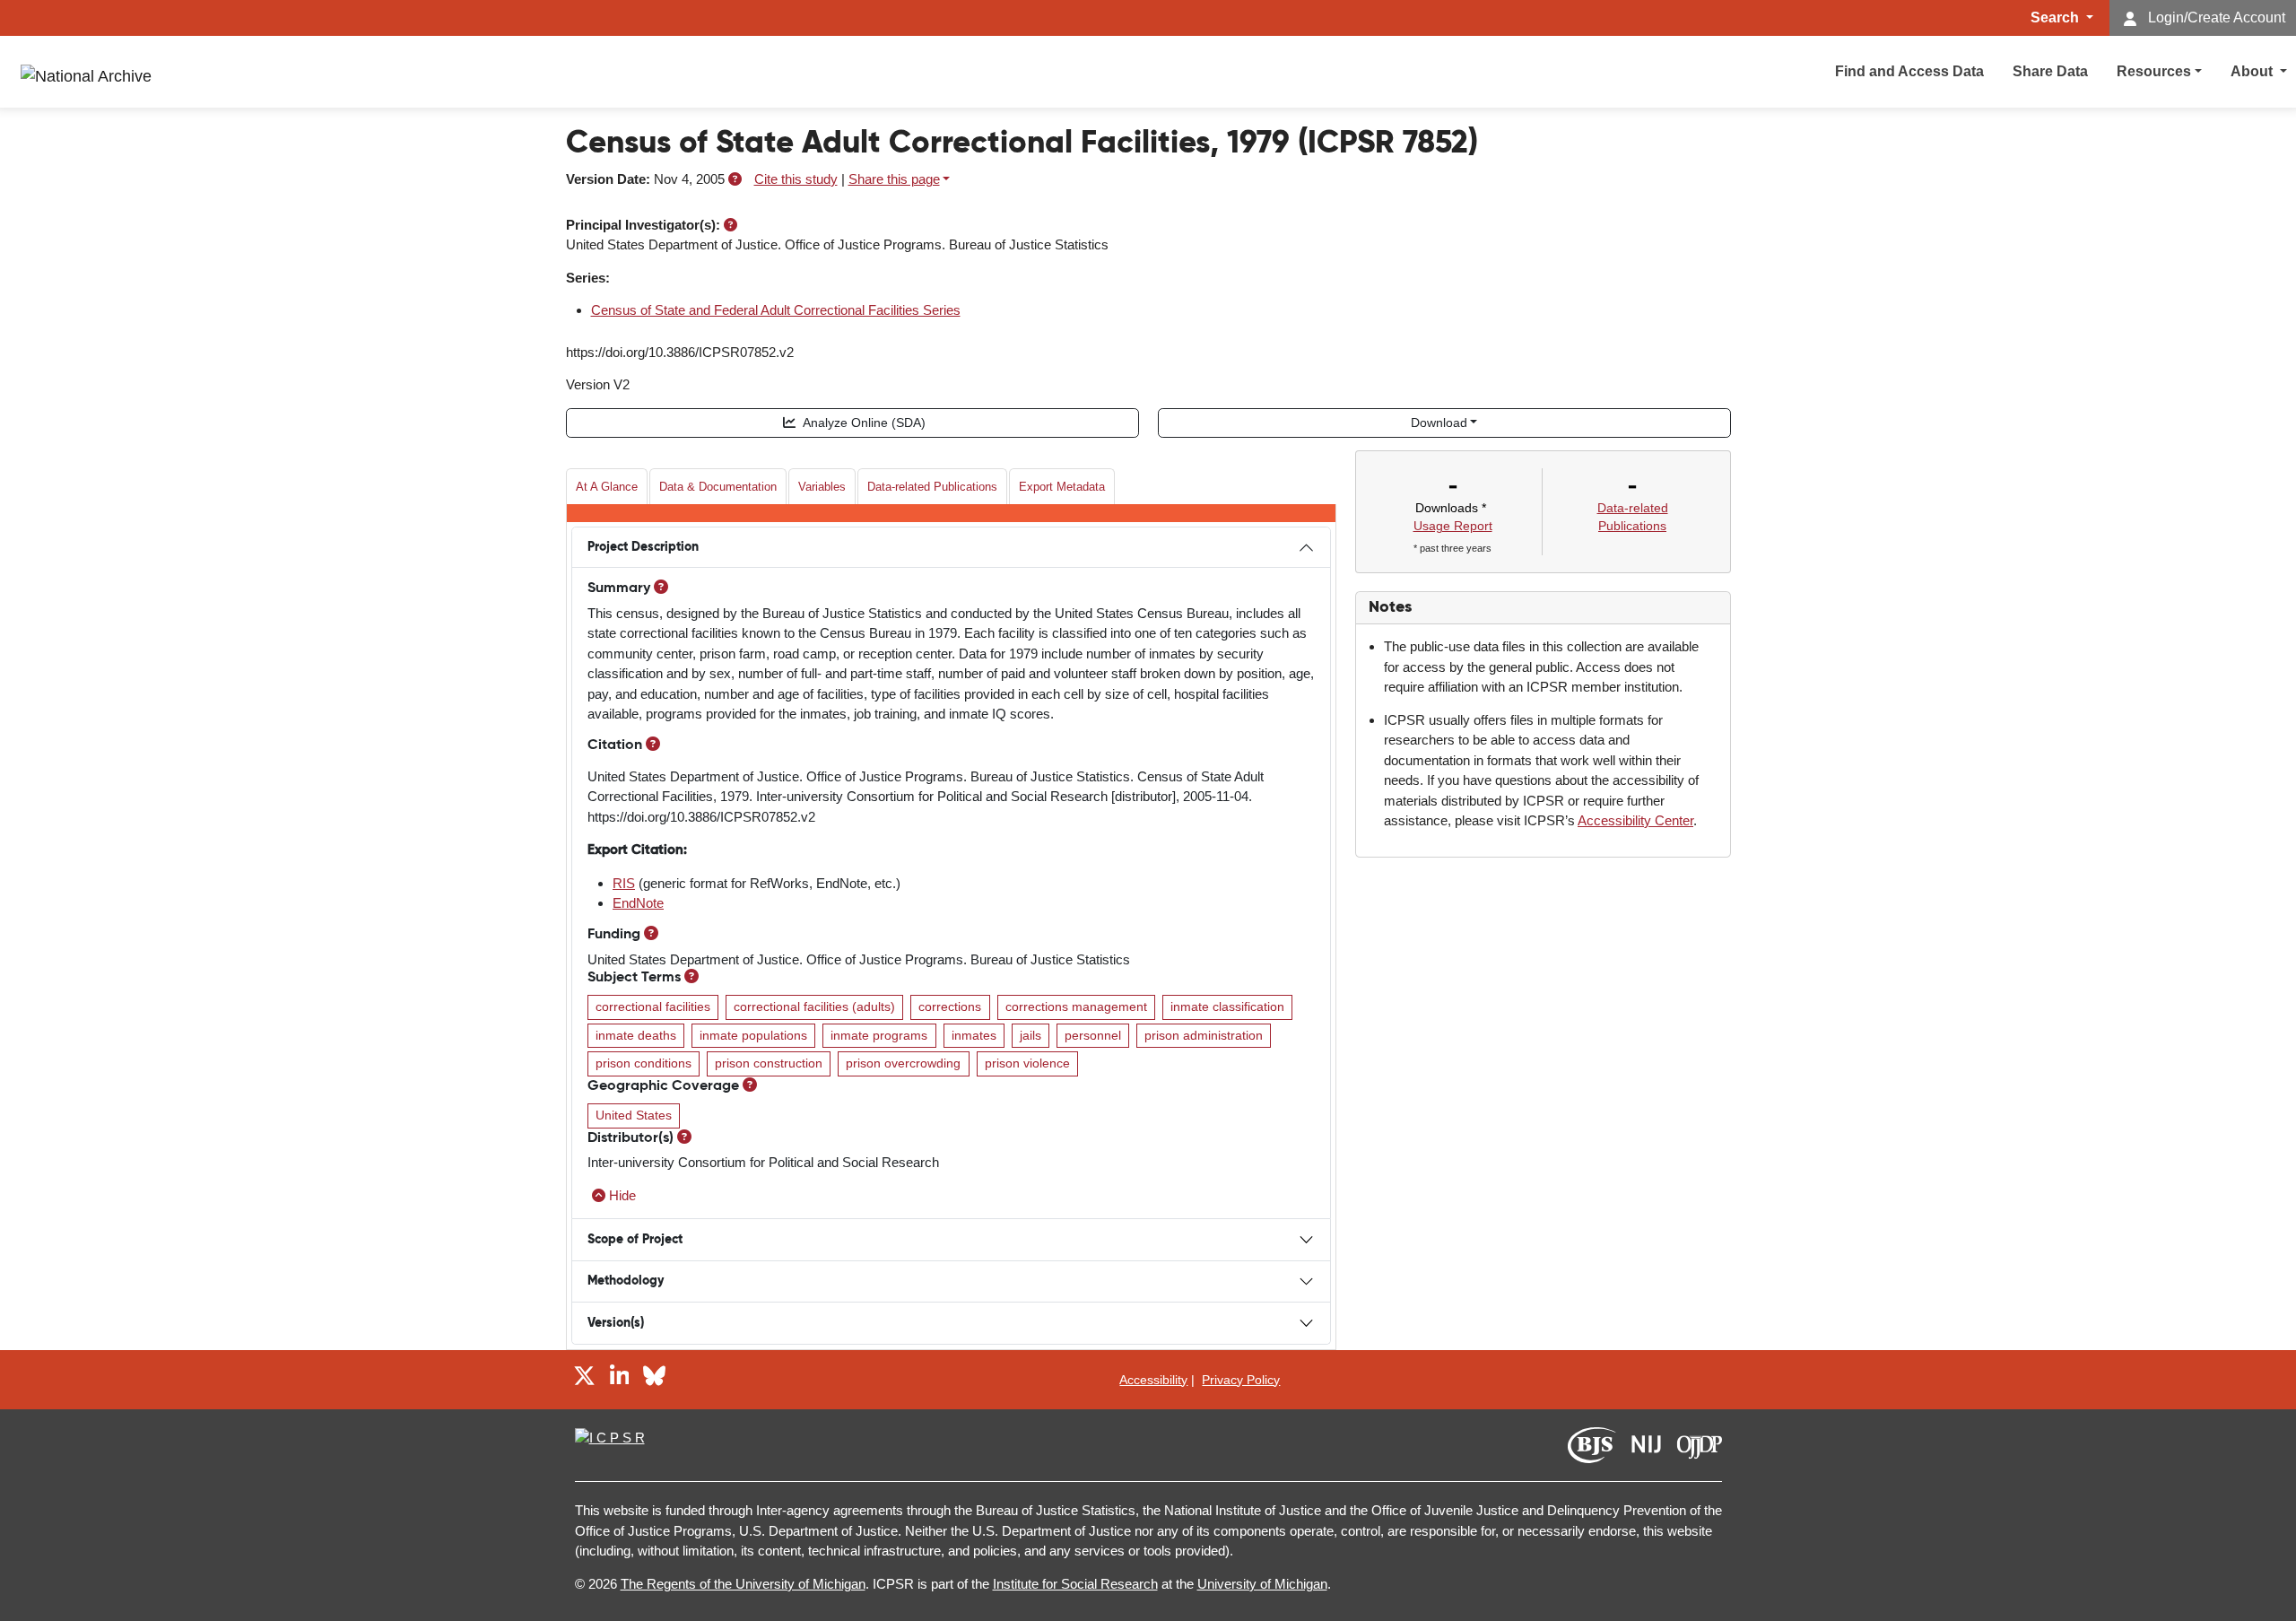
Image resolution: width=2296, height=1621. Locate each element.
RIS (624, 883)
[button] (735, 179)
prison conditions (644, 1063)
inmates (974, 1036)
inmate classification (1227, 1007)
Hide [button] (622, 1195)
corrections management (1076, 1007)
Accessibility (1153, 1380)
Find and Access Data (1909, 71)
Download (1439, 423)
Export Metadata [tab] (1062, 487)
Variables (822, 487)
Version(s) (616, 1323)
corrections (950, 1007)
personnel (1093, 1036)
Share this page (894, 179)
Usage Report (1453, 526)
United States (634, 1116)
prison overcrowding (903, 1063)
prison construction (769, 1063)
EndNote (638, 903)
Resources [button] (2154, 71)
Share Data (2050, 71)
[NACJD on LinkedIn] (620, 1379)
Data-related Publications (932, 487)
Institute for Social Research (1075, 1584)
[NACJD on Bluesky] (654, 1379)
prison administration (1204, 1036)
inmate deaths (636, 1036)
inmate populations (753, 1036)
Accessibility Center (1635, 820)
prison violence (1027, 1063)
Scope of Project (635, 1240)
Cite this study (796, 179)
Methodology (626, 1281)
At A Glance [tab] (607, 487)
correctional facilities (653, 1007)
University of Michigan (1262, 1584)
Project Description (643, 547)
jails (1031, 1036)
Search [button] (2057, 17)
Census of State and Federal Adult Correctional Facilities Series (776, 310)
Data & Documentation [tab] (718, 487)
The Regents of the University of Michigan (743, 1584)
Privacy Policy (1241, 1380)
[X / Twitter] (584, 1379)
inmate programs (879, 1036)
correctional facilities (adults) (814, 1007)
